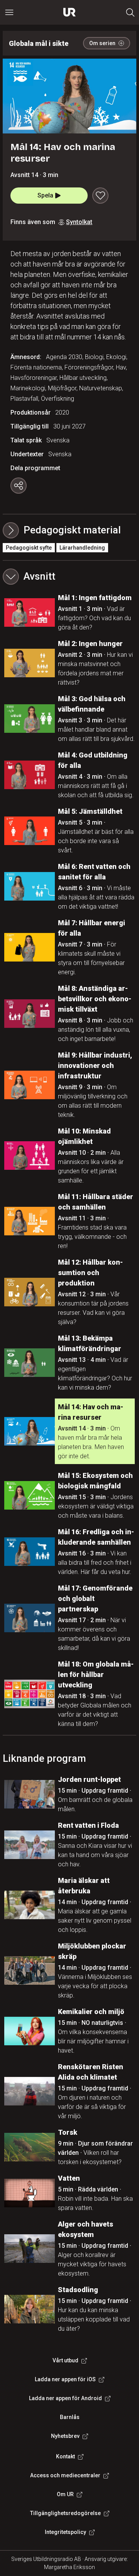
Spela (45, 195)
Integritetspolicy (65, 2532)
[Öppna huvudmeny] (9, 12)
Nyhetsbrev (65, 2436)
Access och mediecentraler (65, 2475)
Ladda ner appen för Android (65, 2398)
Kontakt (65, 2456)
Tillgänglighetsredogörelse (65, 2513)
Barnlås (70, 2417)
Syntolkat (79, 222)
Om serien (102, 43)
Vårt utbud (65, 2360)
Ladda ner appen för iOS (65, 2379)
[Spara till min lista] (100, 196)
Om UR (65, 2494)
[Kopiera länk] (19, 486)
